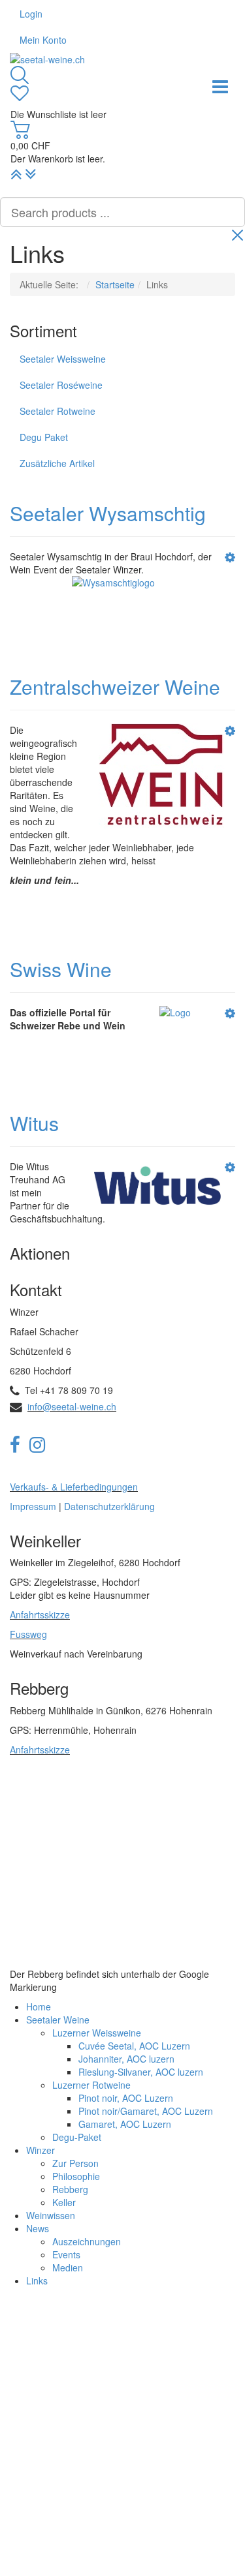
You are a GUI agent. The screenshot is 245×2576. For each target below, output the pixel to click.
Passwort (38, 2395)
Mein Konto (43, 40)
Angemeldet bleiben (71, 2493)
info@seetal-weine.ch (72, 1406)
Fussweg (28, 1634)
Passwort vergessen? (61, 2434)
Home (39, 2007)
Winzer (41, 2150)
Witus (34, 1123)
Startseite (115, 284)
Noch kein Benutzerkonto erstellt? (155, 2533)
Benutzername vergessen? (169, 2546)
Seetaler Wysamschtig (108, 513)
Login (31, 14)
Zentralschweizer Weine (115, 687)
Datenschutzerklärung (109, 1506)
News (38, 2228)
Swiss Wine (61, 969)
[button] (230, 556)
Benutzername (49, 2347)
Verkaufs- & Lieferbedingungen (74, 1487)
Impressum (33, 1506)
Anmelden (55, 2464)
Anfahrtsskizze (40, 1614)
